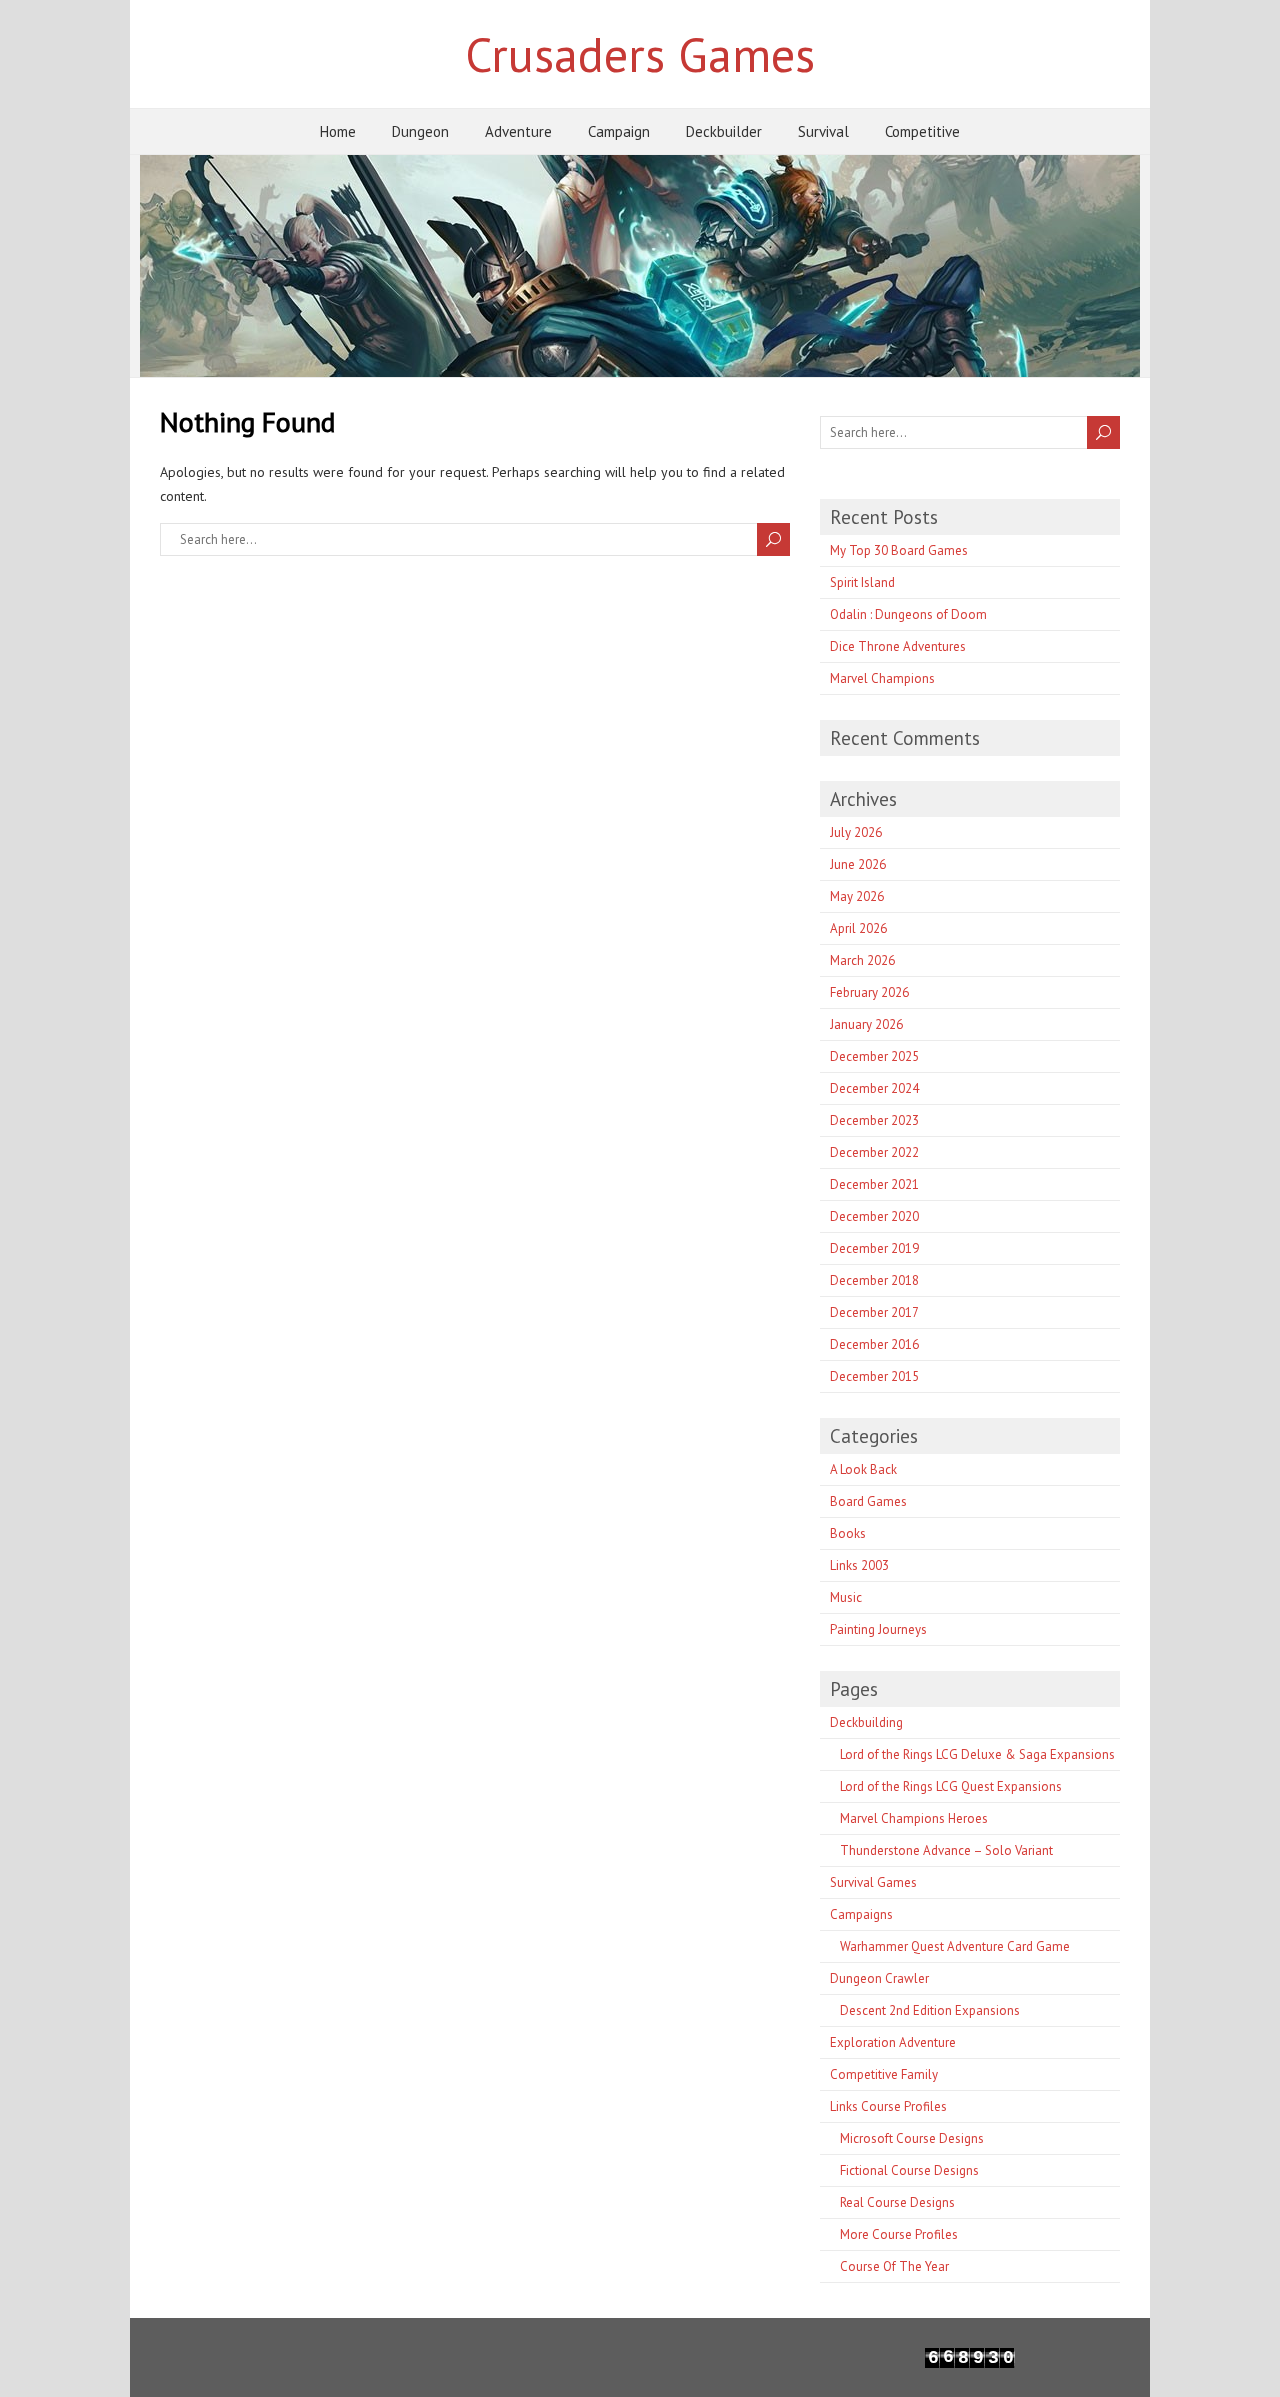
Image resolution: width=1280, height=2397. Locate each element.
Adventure (518, 131)
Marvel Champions (882, 678)
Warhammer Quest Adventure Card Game (955, 1946)
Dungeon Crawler (879, 1978)
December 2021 (874, 1184)
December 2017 (874, 1312)
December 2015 (874, 1376)
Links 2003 (859, 1565)
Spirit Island (862, 582)
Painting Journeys (878, 1629)
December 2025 (874, 1056)
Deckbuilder (724, 131)
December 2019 (874, 1248)
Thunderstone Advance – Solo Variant (946, 1850)
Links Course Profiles (888, 2106)
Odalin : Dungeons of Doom (908, 614)
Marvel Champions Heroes (914, 1818)
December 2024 (874, 1088)
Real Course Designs (897, 2202)
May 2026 (857, 896)
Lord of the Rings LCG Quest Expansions (951, 1786)
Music (846, 1597)
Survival (823, 131)
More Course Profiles (899, 2234)
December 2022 (874, 1152)
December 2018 (874, 1280)
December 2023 (874, 1120)
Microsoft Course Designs (912, 2138)
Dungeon (420, 131)
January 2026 (866, 1024)
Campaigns (861, 1914)
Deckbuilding (866, 1722)
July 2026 (856, 832)
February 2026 (869, 992)
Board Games (868, 1501)
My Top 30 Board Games (899, 550)
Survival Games (873, 1882)
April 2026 (858, 928)
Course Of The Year (894, 2266)
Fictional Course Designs (909, 2170)
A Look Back (863, 1469)
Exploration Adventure (893, 2042)
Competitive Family (884, 2074)
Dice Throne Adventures (898, 646)
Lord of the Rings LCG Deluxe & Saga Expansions (977, 1754)
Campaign (619, 131)
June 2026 (858, 864)
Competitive (922, 131)
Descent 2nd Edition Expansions (930, 2010)
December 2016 (874, 1344)
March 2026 (862, 960)
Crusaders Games (640, 54)
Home (338, 131)
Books (848, 1533)
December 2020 (874, 1216)
